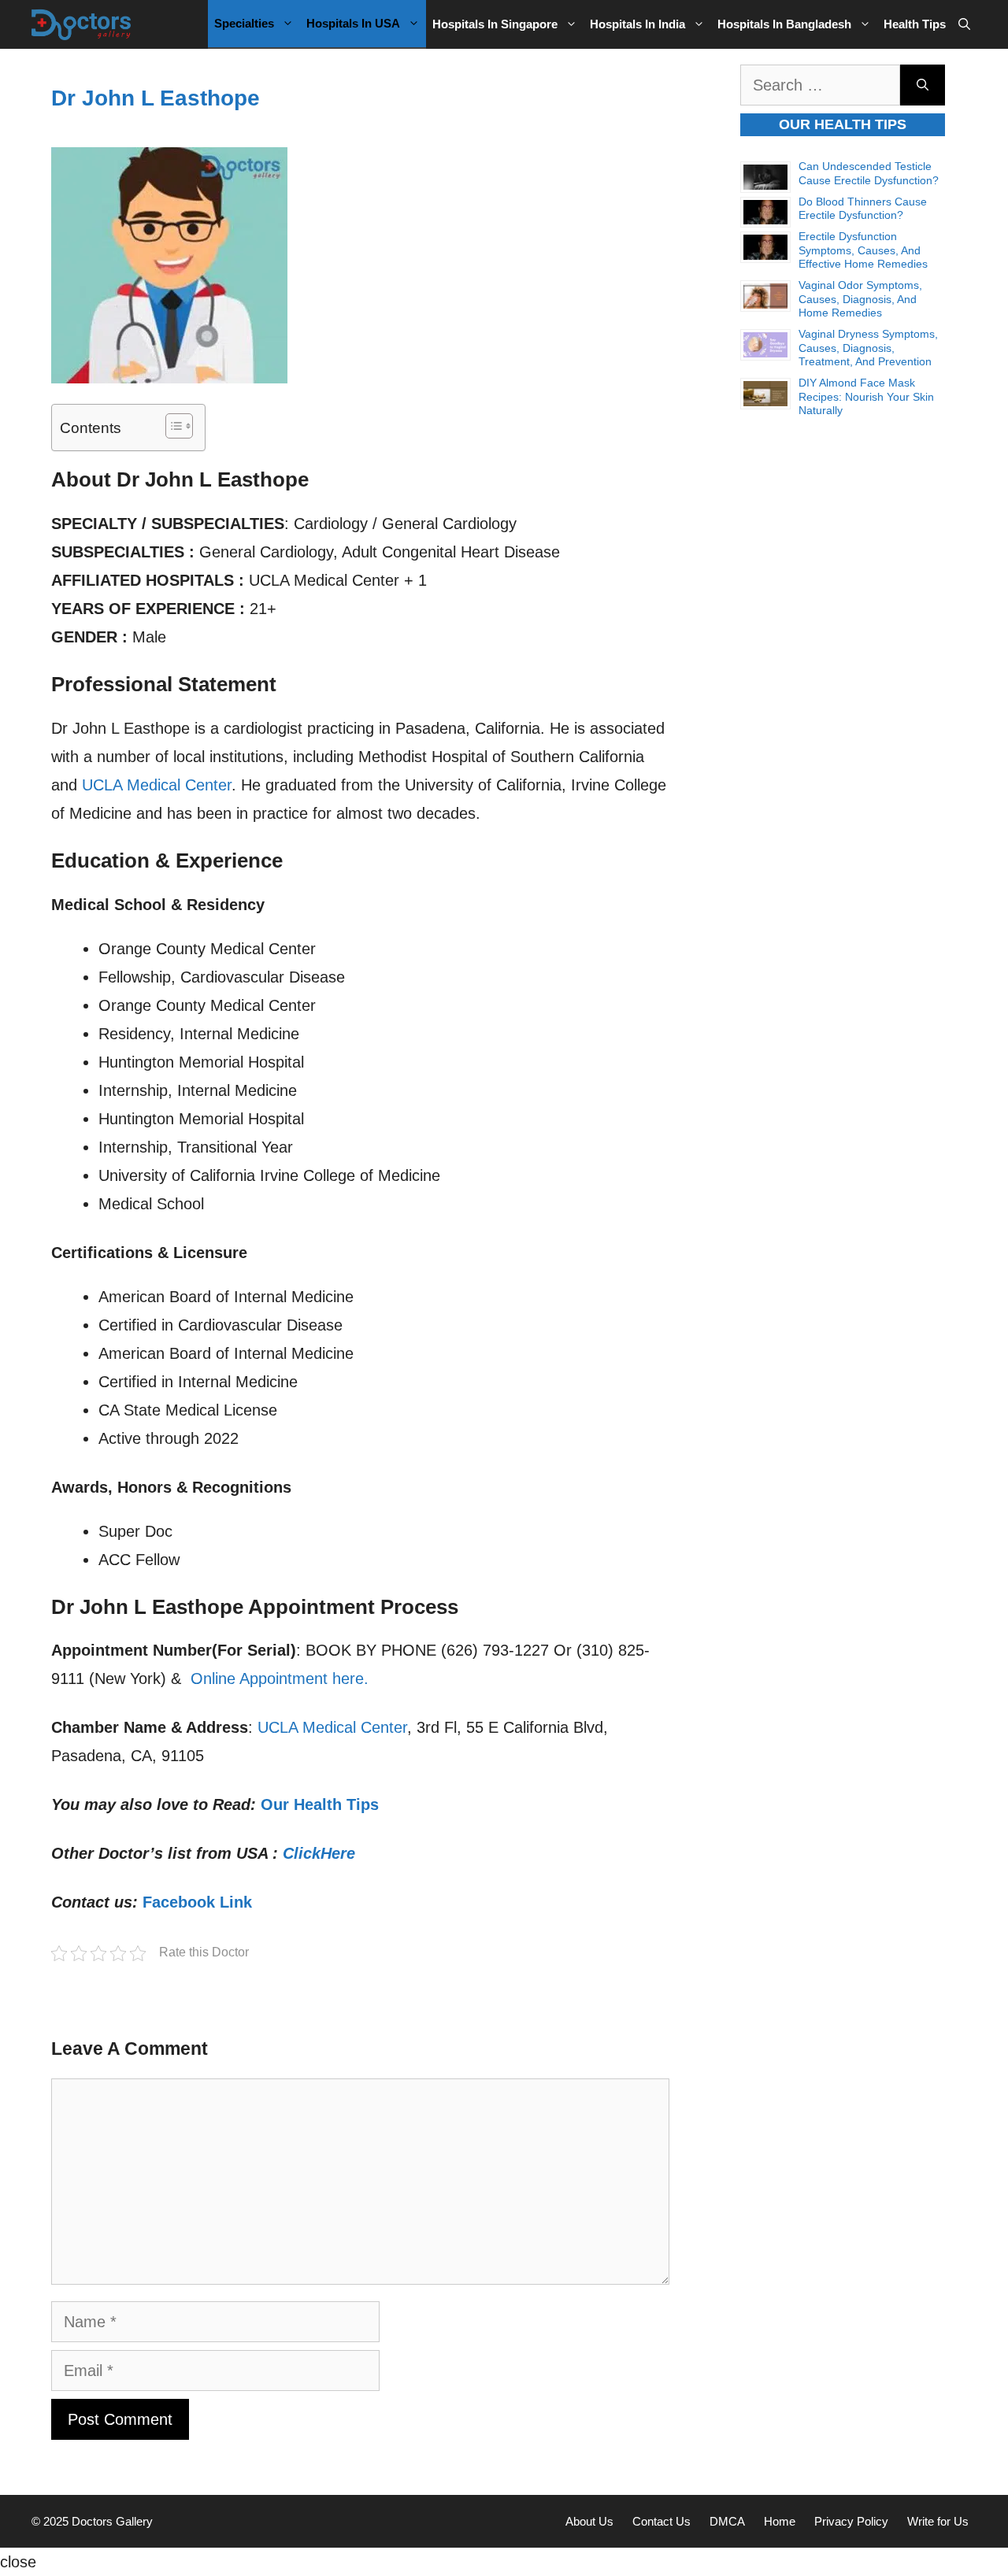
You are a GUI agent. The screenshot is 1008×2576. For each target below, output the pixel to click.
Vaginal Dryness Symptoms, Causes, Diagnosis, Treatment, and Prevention (868, 348)
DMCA (727, 2521)
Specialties (244, 23)
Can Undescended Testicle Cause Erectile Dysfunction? (869, 173)
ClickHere (319, 1853)
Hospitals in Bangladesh (784, 24)
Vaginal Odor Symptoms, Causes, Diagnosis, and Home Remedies (860, 299)
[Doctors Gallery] (82, 24)
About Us (589, 2521)
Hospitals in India (637, 24)
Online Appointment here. (280, 1678)
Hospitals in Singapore (495, 24)
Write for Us (938, 2521)
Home (780, 2521)
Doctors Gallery (111, 2521)
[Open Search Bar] (964, 24)
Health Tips (915, 24)
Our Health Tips (320, 1804)
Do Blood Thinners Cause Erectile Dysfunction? (863, 209)
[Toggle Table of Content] (171, 426)
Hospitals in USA (353, 23)
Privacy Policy (851, 2521)
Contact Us (661, 2521)
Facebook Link (197, 1902)
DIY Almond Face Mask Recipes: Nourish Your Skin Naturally (866, 396)
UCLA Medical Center (157, 785)
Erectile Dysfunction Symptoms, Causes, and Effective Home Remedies (863, 250)
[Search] (923, 85)
